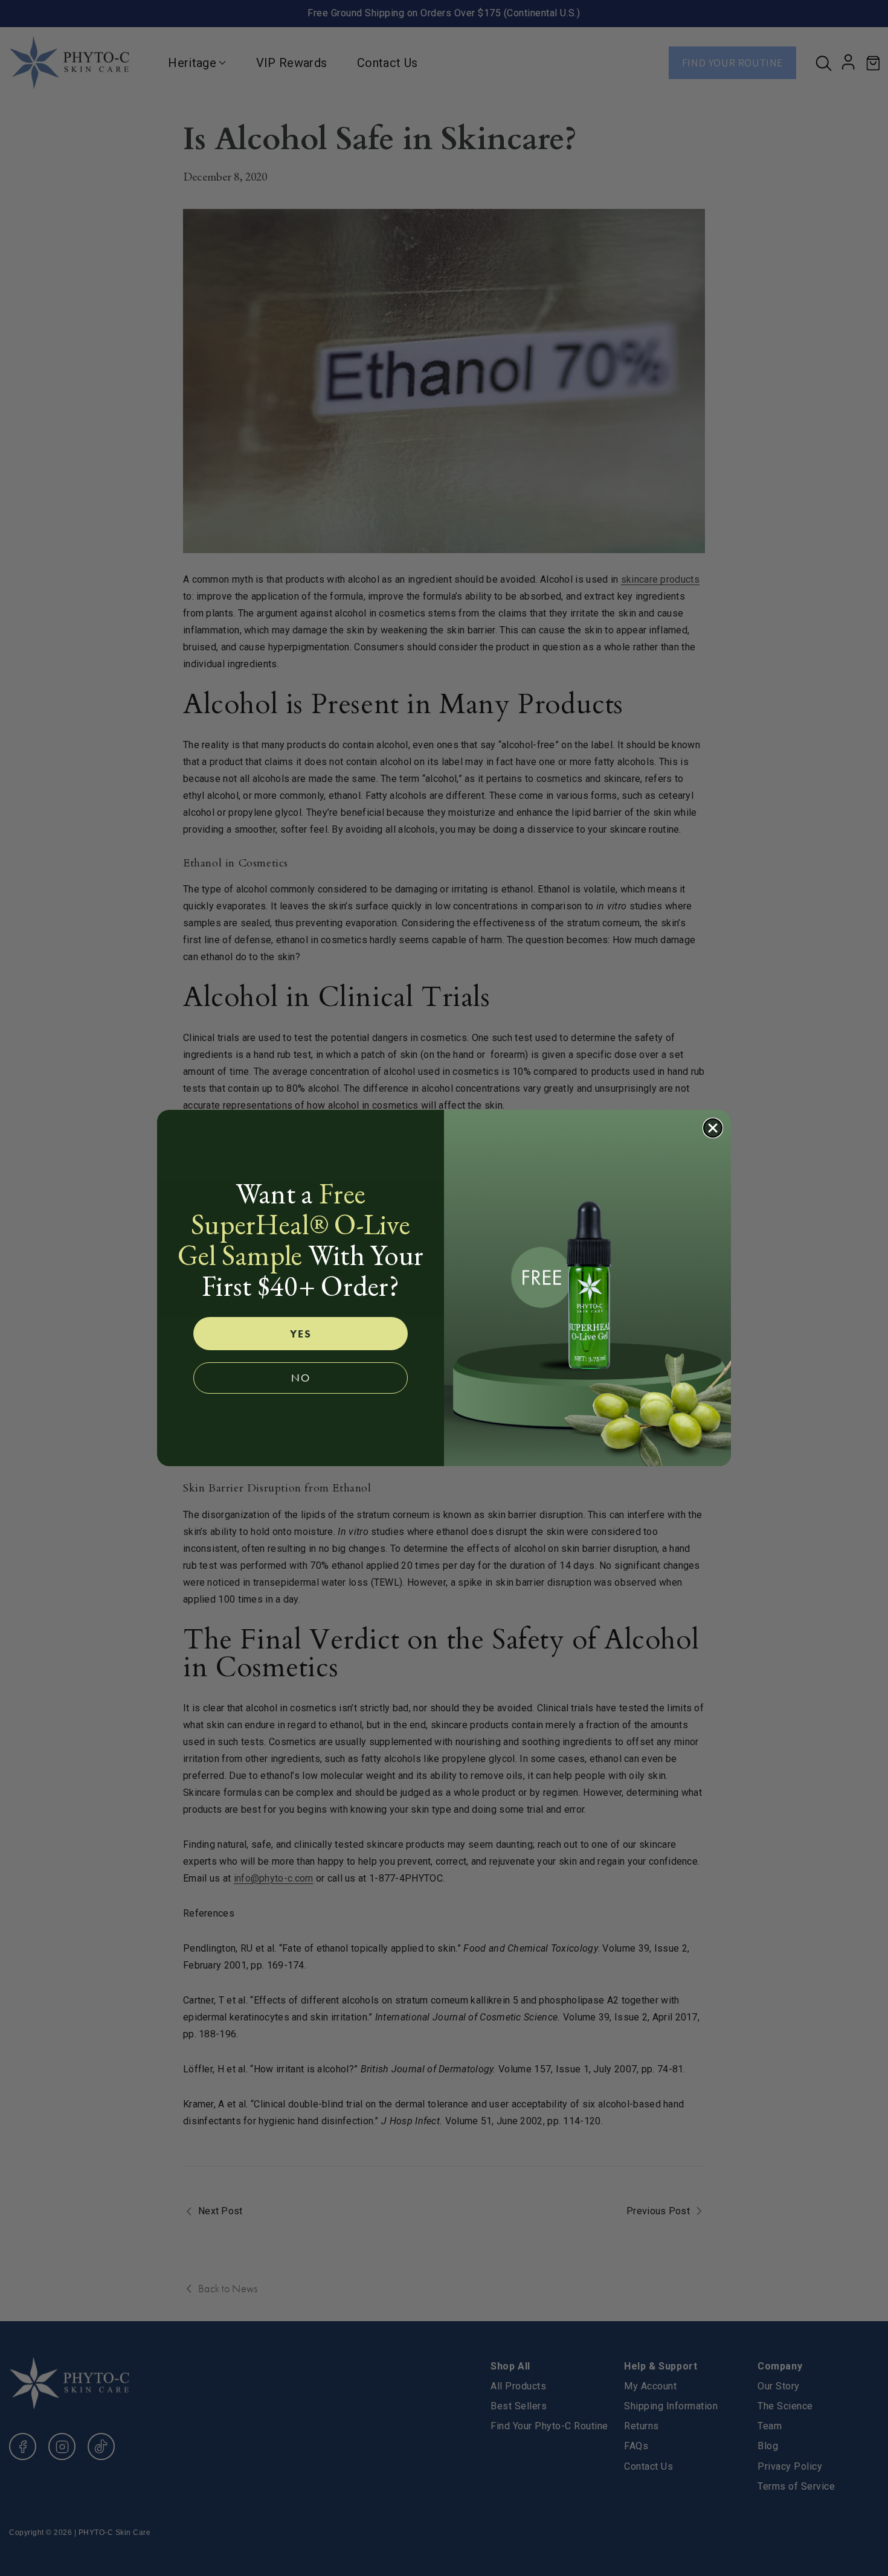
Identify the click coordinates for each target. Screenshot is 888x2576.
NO (301, 1378)
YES (301, 1334)
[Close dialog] (713, 1128)
